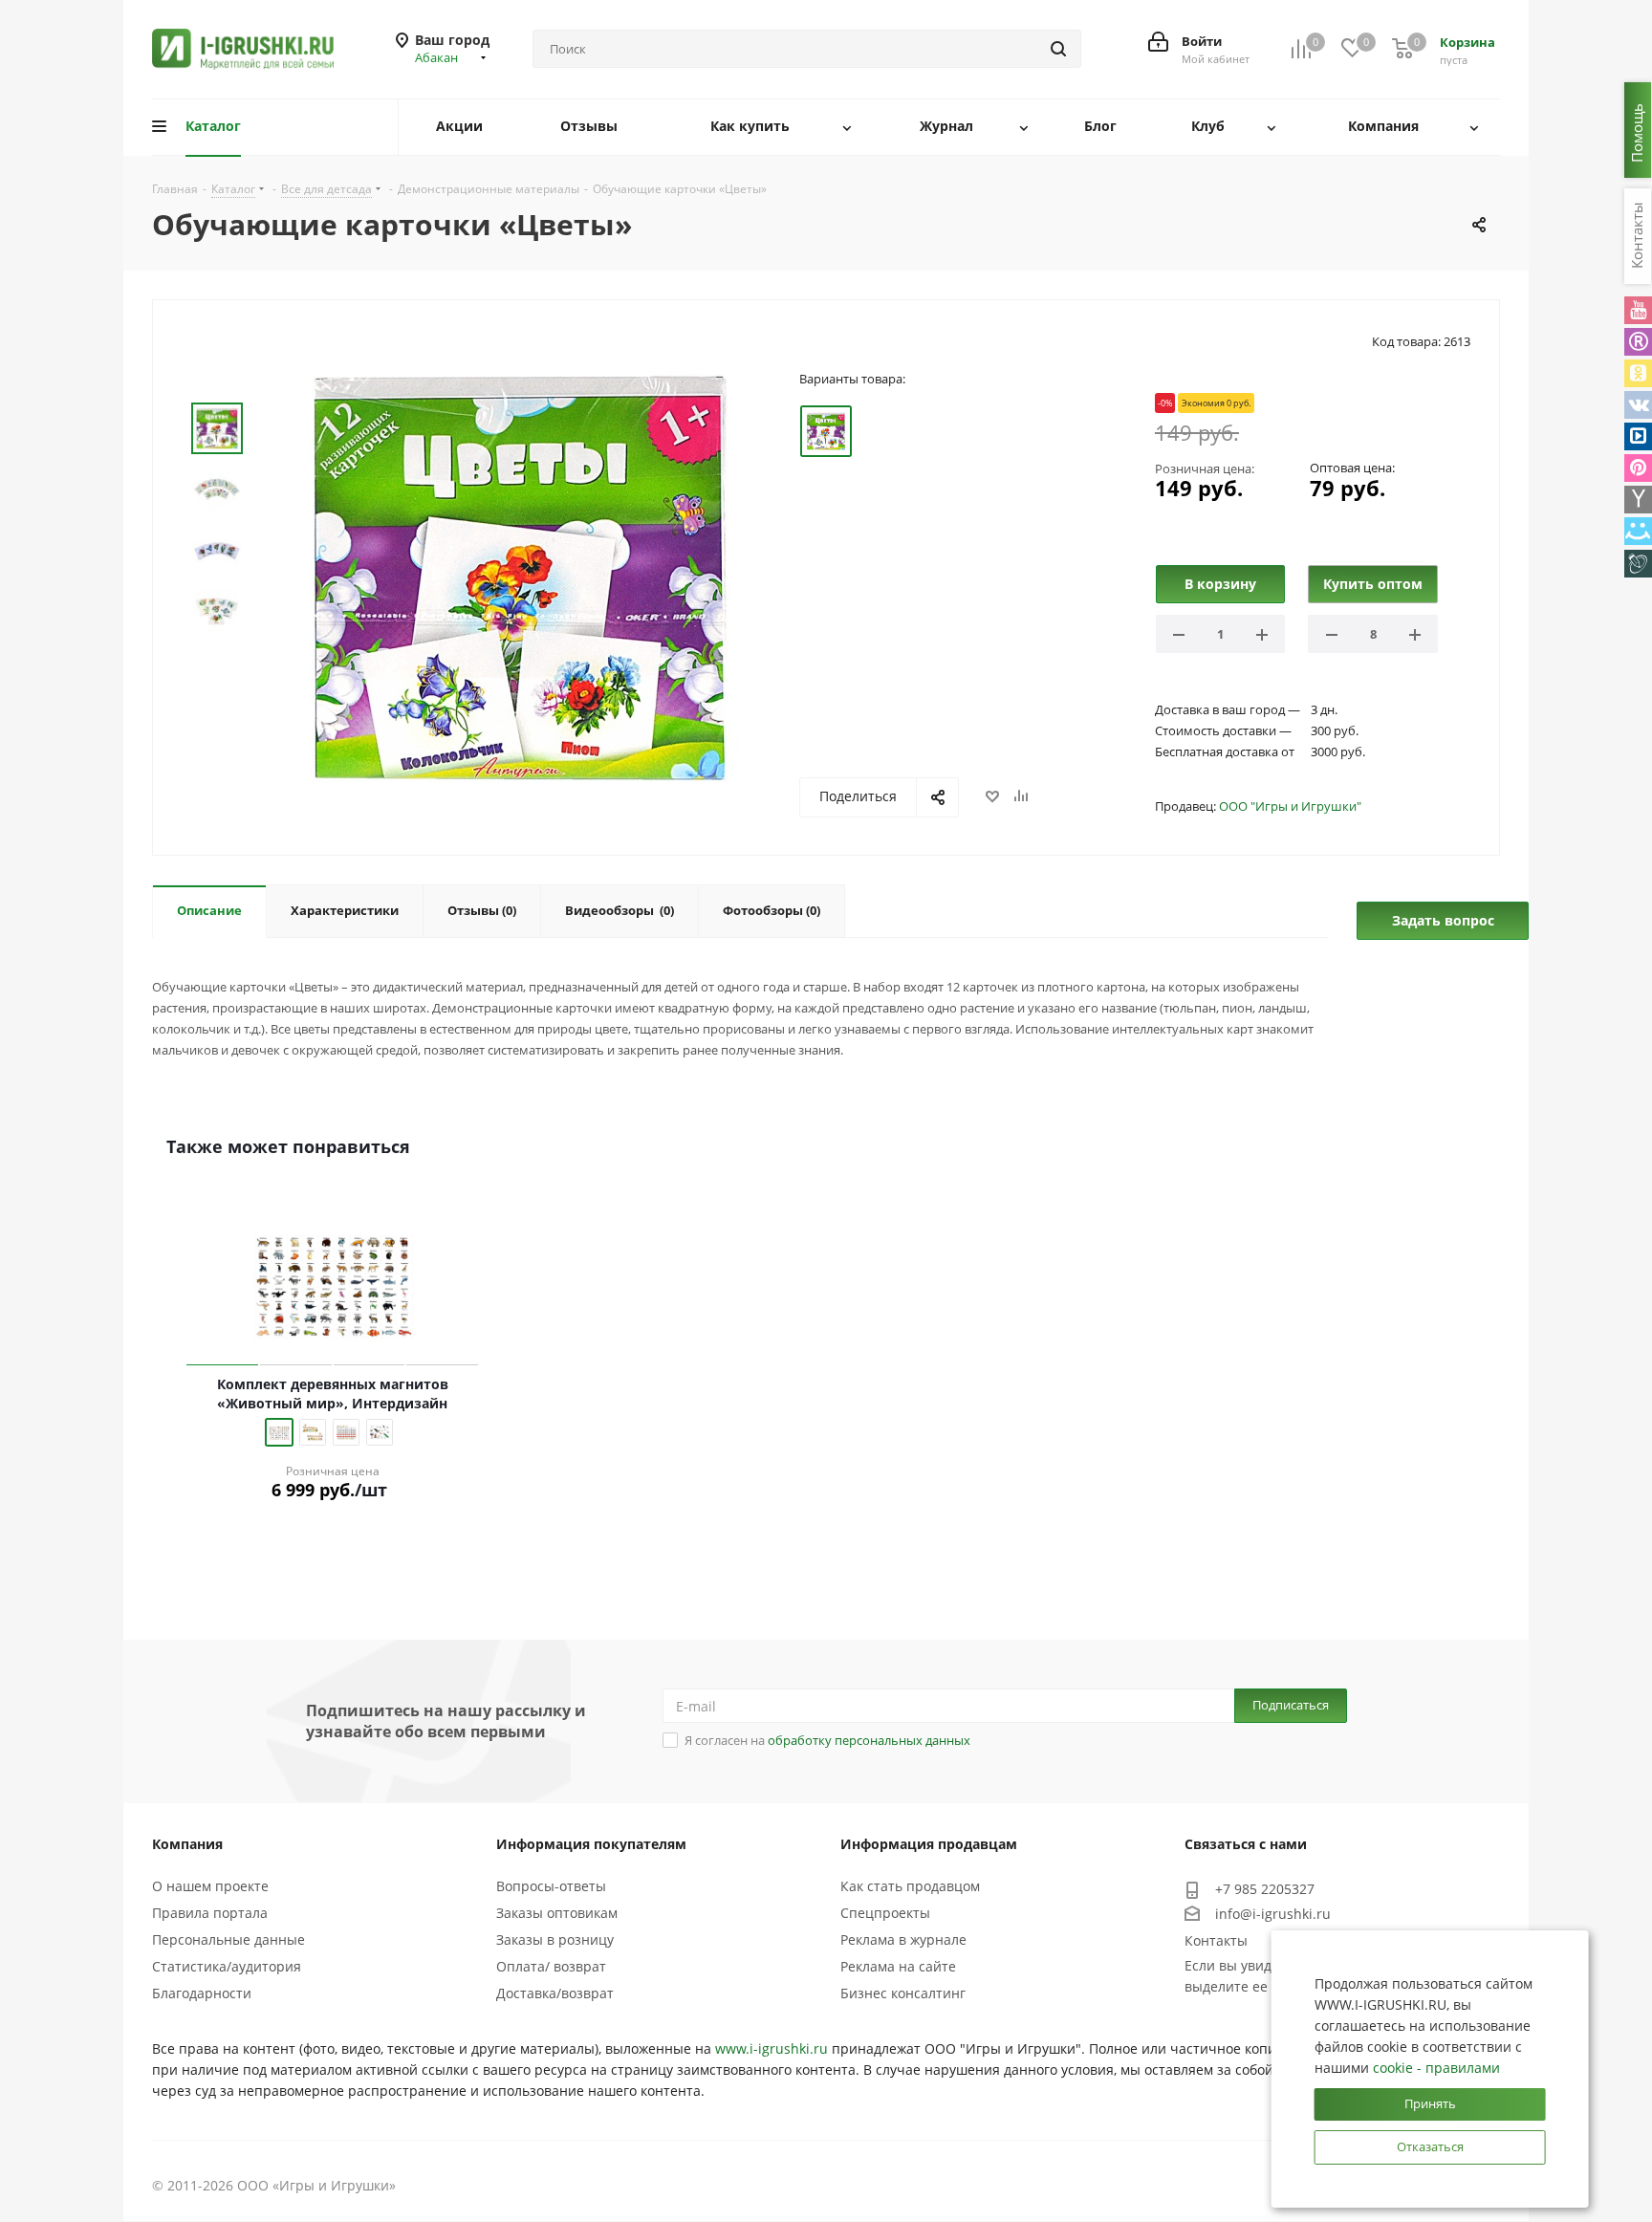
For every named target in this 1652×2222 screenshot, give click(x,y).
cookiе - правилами (1436, 2068)
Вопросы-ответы (551, 1886)
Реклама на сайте (898, 1966)
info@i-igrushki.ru (1273, 1914)
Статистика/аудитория (227, 1966)
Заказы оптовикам (557, 1913)
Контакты (1216, 1940)
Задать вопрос (1443, 920)
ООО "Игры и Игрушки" (1290, 806)
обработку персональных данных (869, 1740)
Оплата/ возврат (551, 1966)
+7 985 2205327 (1265, 1889)
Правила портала (210, 1913)
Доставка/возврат (555, 1993)
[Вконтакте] (1638, 405)
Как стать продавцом (910, 1886)
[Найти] (1058, 49)
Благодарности (202, 1993)
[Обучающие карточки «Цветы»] (519, 576)
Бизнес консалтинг (903, 1993)
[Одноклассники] (1638, 373)
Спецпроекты (885, 1913)
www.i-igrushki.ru (772, 2048)
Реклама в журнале (903, 1939)
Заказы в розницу (555, 1939)
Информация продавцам (929, 1844)
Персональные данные (228, 1939)
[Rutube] (1638, 342)
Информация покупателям (591, 1844)
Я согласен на (827, 1740)
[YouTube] (1638, 310)
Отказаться (1430, 2146)
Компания (187, 1844)
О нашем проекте (210, 1886)
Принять (1430, 2103)
